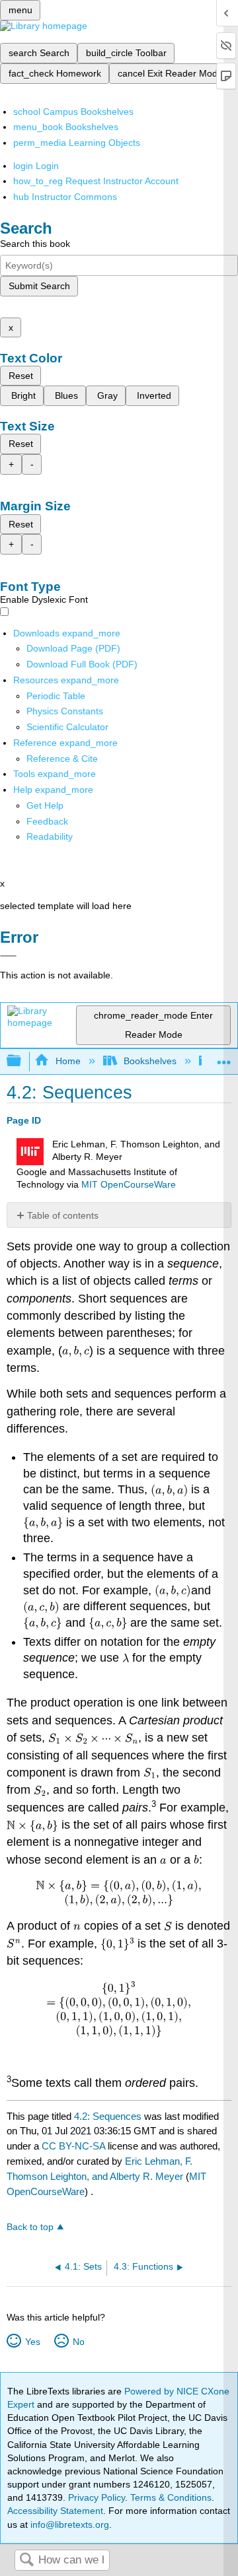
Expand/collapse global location (224, 1057)
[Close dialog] (8, 956)
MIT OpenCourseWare (129, 1185)
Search (26, 2560)
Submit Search (39, 286)
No (78, 2342)
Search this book (35, 244)
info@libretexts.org (68, 2525)
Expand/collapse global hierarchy (22, 1061)
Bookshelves (150, 1061)
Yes (32, 2342)
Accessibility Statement (55, 2511)
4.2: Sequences (108, 2116)
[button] (47, 821)
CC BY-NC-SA (75, 2146)
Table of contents (63, 1215)
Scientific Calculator (67, 727)
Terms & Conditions (171, 2497)
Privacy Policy (97, 2497)
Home (68, 1061)
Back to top (30, 2227)
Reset (21, 376)
